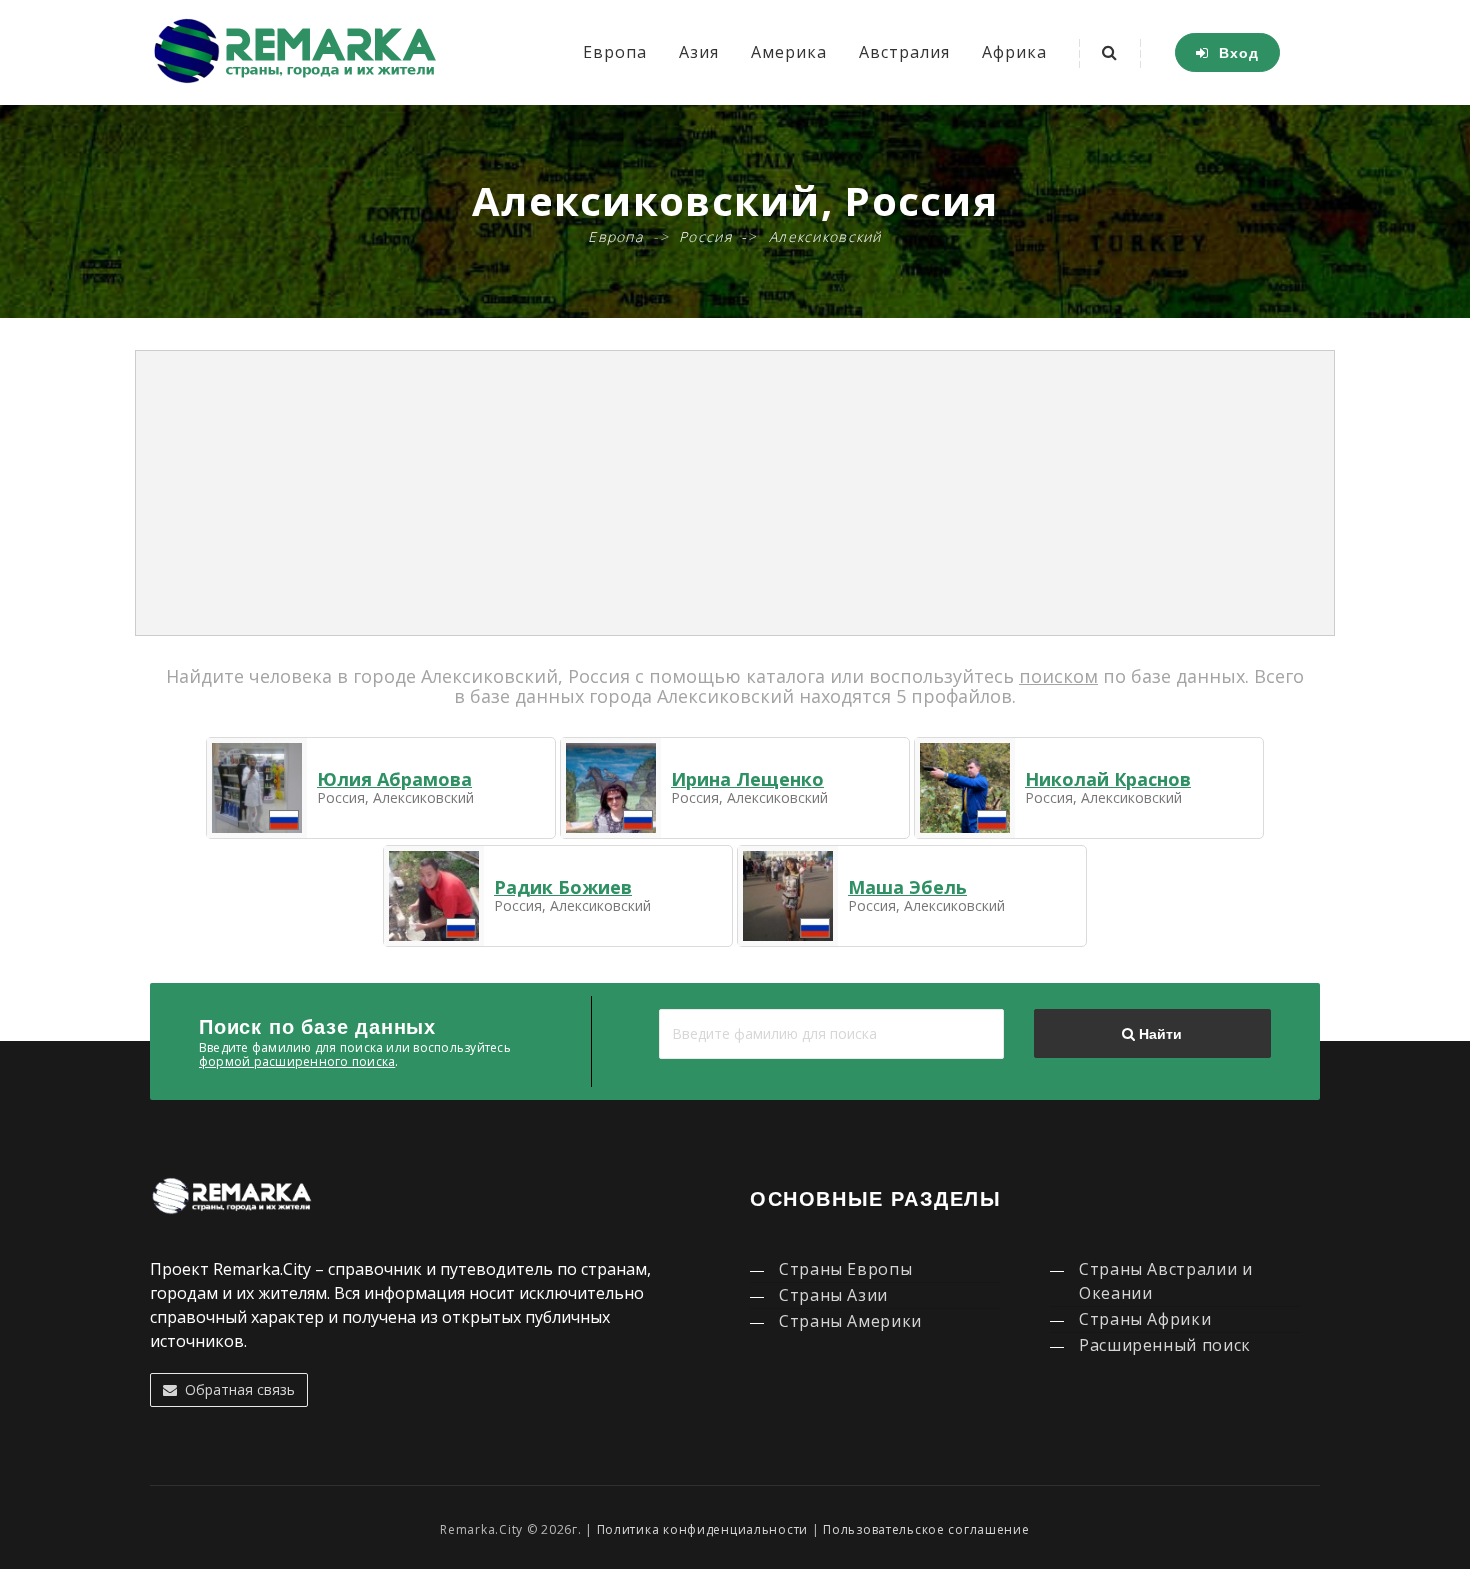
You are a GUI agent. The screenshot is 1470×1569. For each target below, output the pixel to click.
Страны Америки (850, 1321)
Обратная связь (236, 1389)
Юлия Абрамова (394, 779)
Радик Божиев (563, 887)
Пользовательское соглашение (926, 1529)
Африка (1014, 52)
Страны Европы (845, 1269)
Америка (789, 52)
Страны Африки (1145, 1319)
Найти (1158, 1034)
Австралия (904, 52)
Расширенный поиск (1165, 1345)
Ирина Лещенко (747, 779)
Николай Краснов (1108, 779)
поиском (1058, 676)
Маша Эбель (907, 887)
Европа (615, 52)
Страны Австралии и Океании (1166, 1281)
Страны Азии (833, 1295)
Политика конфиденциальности (702, 1529)
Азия (699, 52)
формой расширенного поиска (297, 1061)
